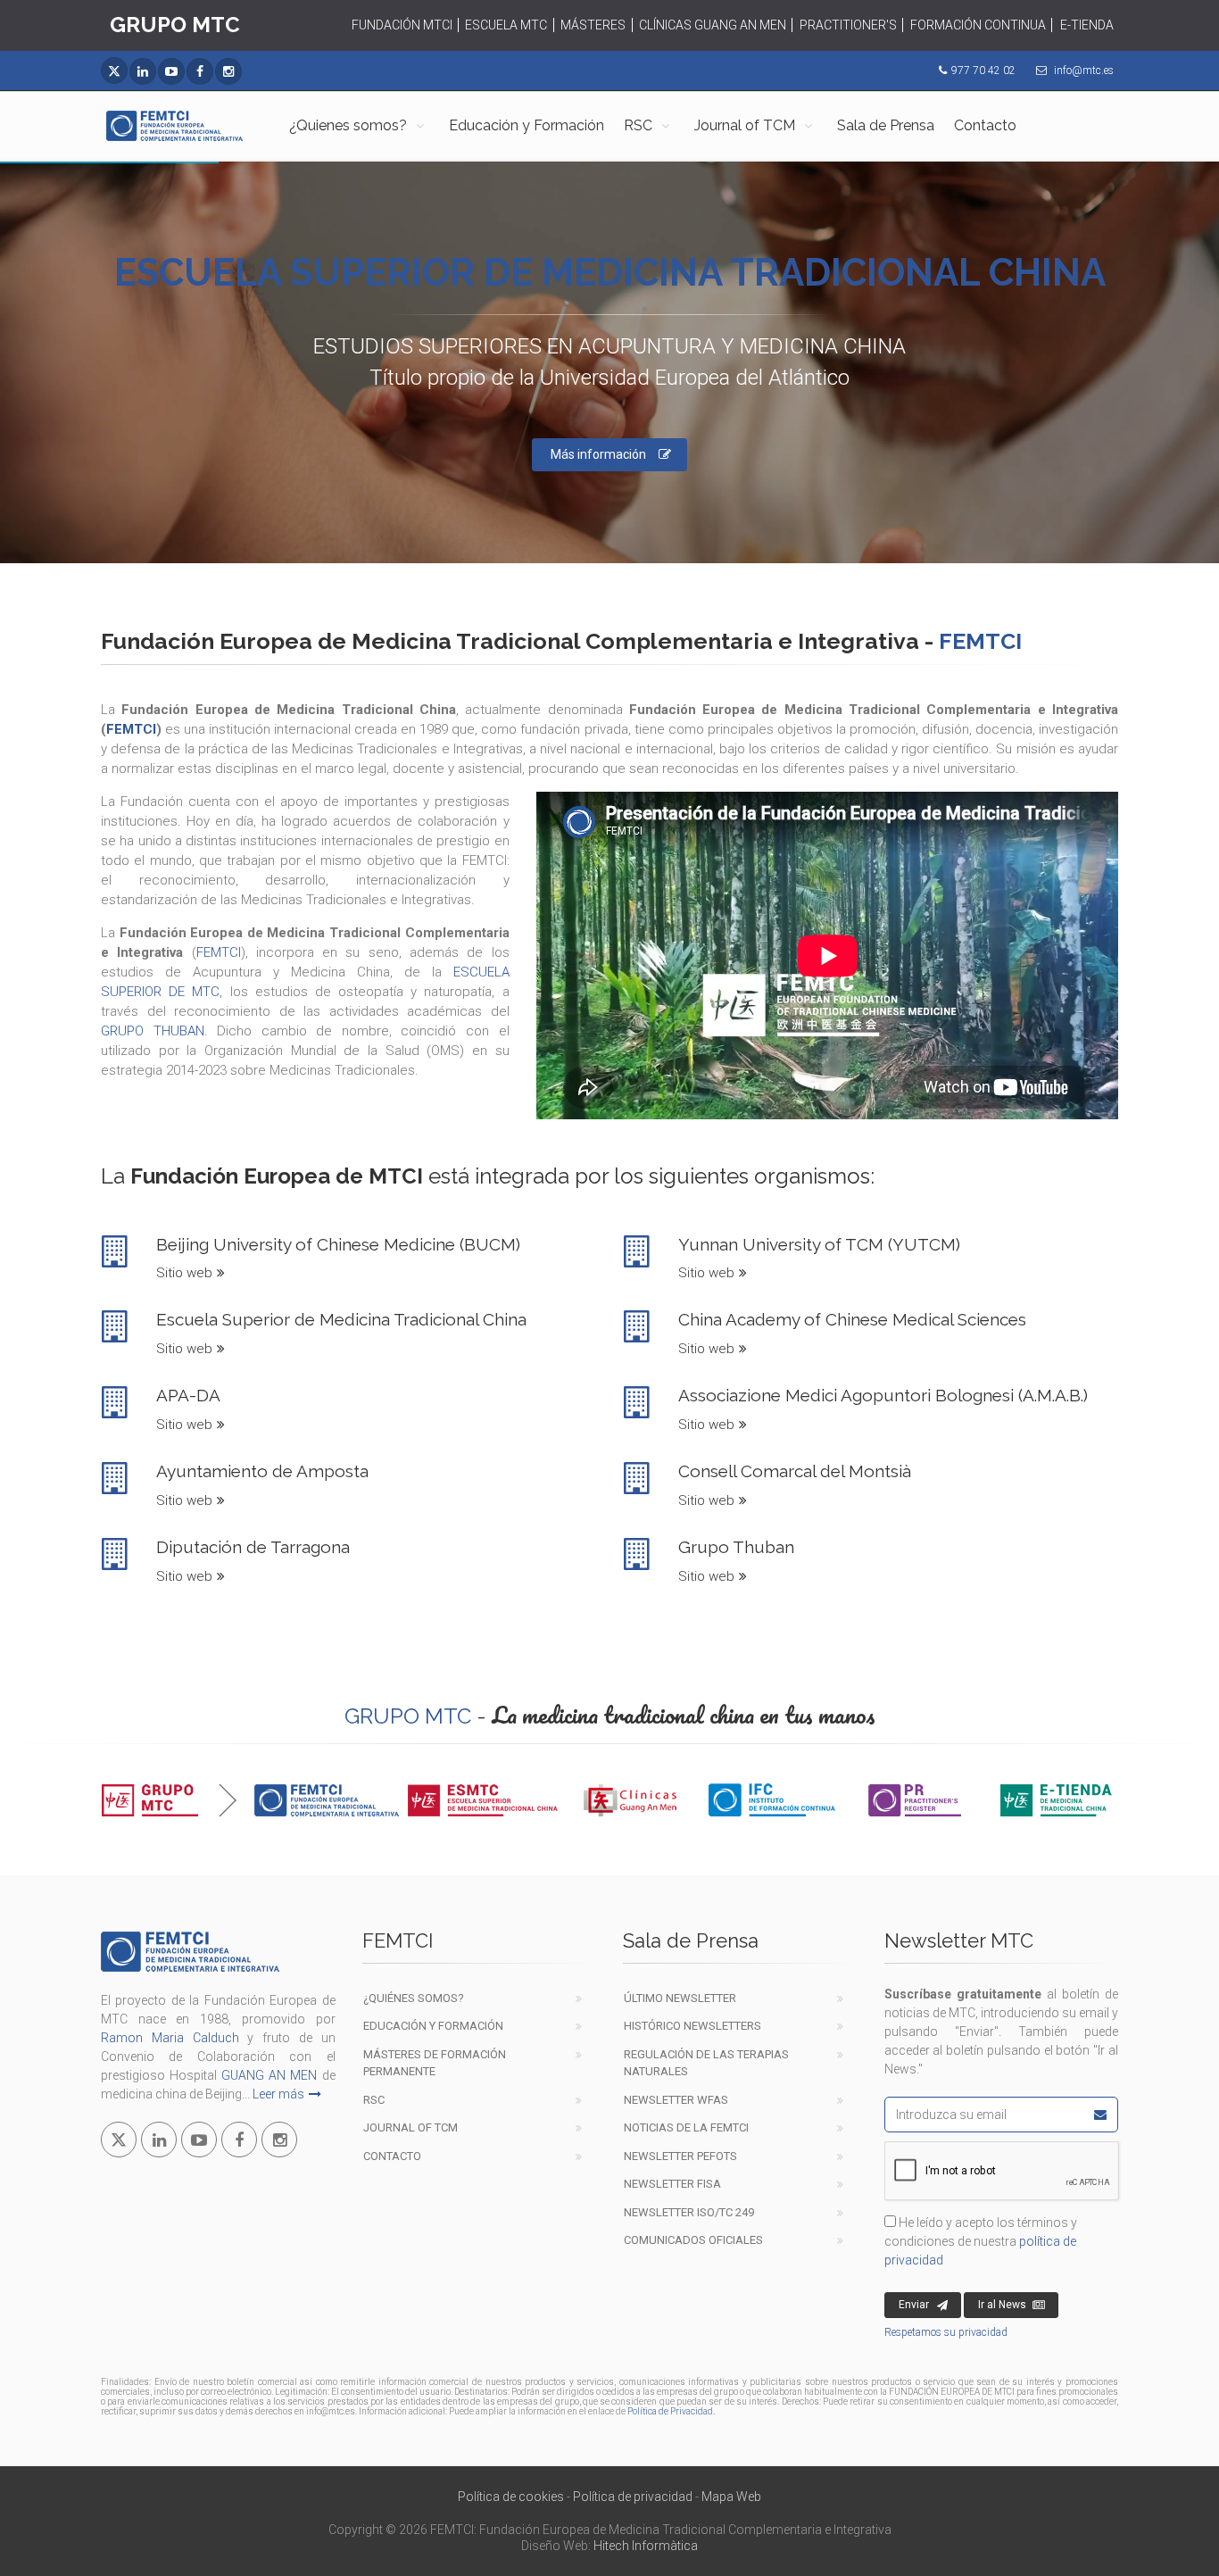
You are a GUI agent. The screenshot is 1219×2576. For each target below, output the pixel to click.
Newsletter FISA (672, 2184)
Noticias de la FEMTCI (686, 2127)
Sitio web (184, 1273)
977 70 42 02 (983, 71)
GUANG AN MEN (269, 2075)
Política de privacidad (633, 2497)
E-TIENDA (1087, 25)
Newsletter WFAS (676, 2100)
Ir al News (1002, 2305)
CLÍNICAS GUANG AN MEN (713, 25)
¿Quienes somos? (348, 125)
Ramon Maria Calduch (170, 2038)
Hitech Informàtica (646, 2546)
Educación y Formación (527, 125)
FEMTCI (131, 729)
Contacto (985, 125)
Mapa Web (731, 2497)
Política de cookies (511, 2497)
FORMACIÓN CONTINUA (978, 25)
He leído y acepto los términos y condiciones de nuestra (981, 2241)
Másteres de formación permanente (435, 2063)
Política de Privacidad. (671, 2411)
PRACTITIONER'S (848, 25)
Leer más (278, 2094)
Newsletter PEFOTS (680, 2156)
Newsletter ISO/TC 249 (689, 2212)
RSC (638, 125)
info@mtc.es (1084, 71)
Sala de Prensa (886, 125)
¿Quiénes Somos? (414, 1998)
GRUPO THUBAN (153, 1031)
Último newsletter (680, 1998)
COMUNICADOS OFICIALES (693, 2240)
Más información (598, 454)
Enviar (914, 2305)
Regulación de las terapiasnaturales (706, 2063)
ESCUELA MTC (506, 25)
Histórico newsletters (692, 2026)
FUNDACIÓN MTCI (402, 25)
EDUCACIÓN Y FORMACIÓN (433, 2026)
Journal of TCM (745, 125)
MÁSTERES (593, 25)
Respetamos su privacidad (946, 2332)
